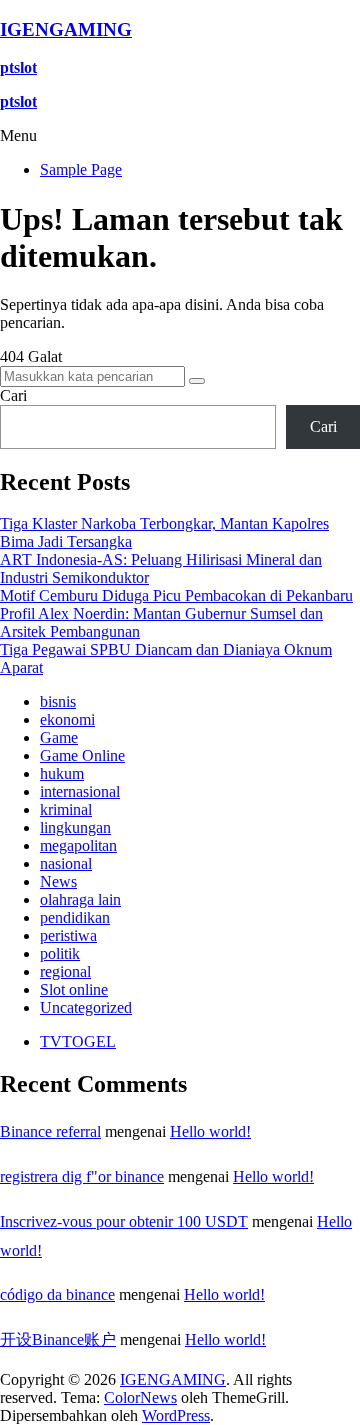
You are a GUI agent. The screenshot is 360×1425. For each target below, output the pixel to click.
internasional (80, 791)
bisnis (58, 701)
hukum (62, 773)
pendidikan (75, 917)
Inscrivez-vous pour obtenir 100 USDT (124, 1221)
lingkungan (75, 827)
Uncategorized (86, 1007)
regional (65, 971)
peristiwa (68, 935)
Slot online (74, 989)
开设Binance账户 (58, 1339)
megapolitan (78, 845)
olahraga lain (80, 899)
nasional (66, 863)
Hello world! (210, 1131)
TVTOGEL (78, 1041)
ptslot (18, 67)
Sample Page (81, 169)
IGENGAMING (66, 29)
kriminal (66, 809)
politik (60, 953)
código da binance (57, 1294)
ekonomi (67, 719)
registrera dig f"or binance (82, 1176)
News (58, 881)
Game (59, 737)
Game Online (82, 755)
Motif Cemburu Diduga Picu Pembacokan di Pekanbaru (176, 595)
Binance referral (50, 1131)
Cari (13, 395)
